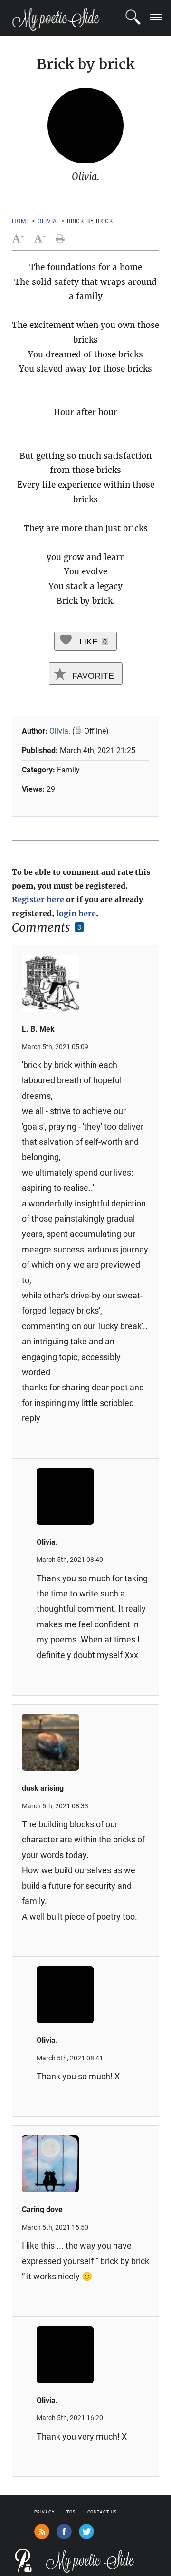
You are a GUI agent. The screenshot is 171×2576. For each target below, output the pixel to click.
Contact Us (102, 2512)
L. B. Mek (38, 1029)
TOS (71, 2512)
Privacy (44, 2512)
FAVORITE (92, 676)
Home (21, 221)
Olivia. (48, 221)
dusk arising (43, 1788)
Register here (38, 899)
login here (76, 913)
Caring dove (42, 2209)
